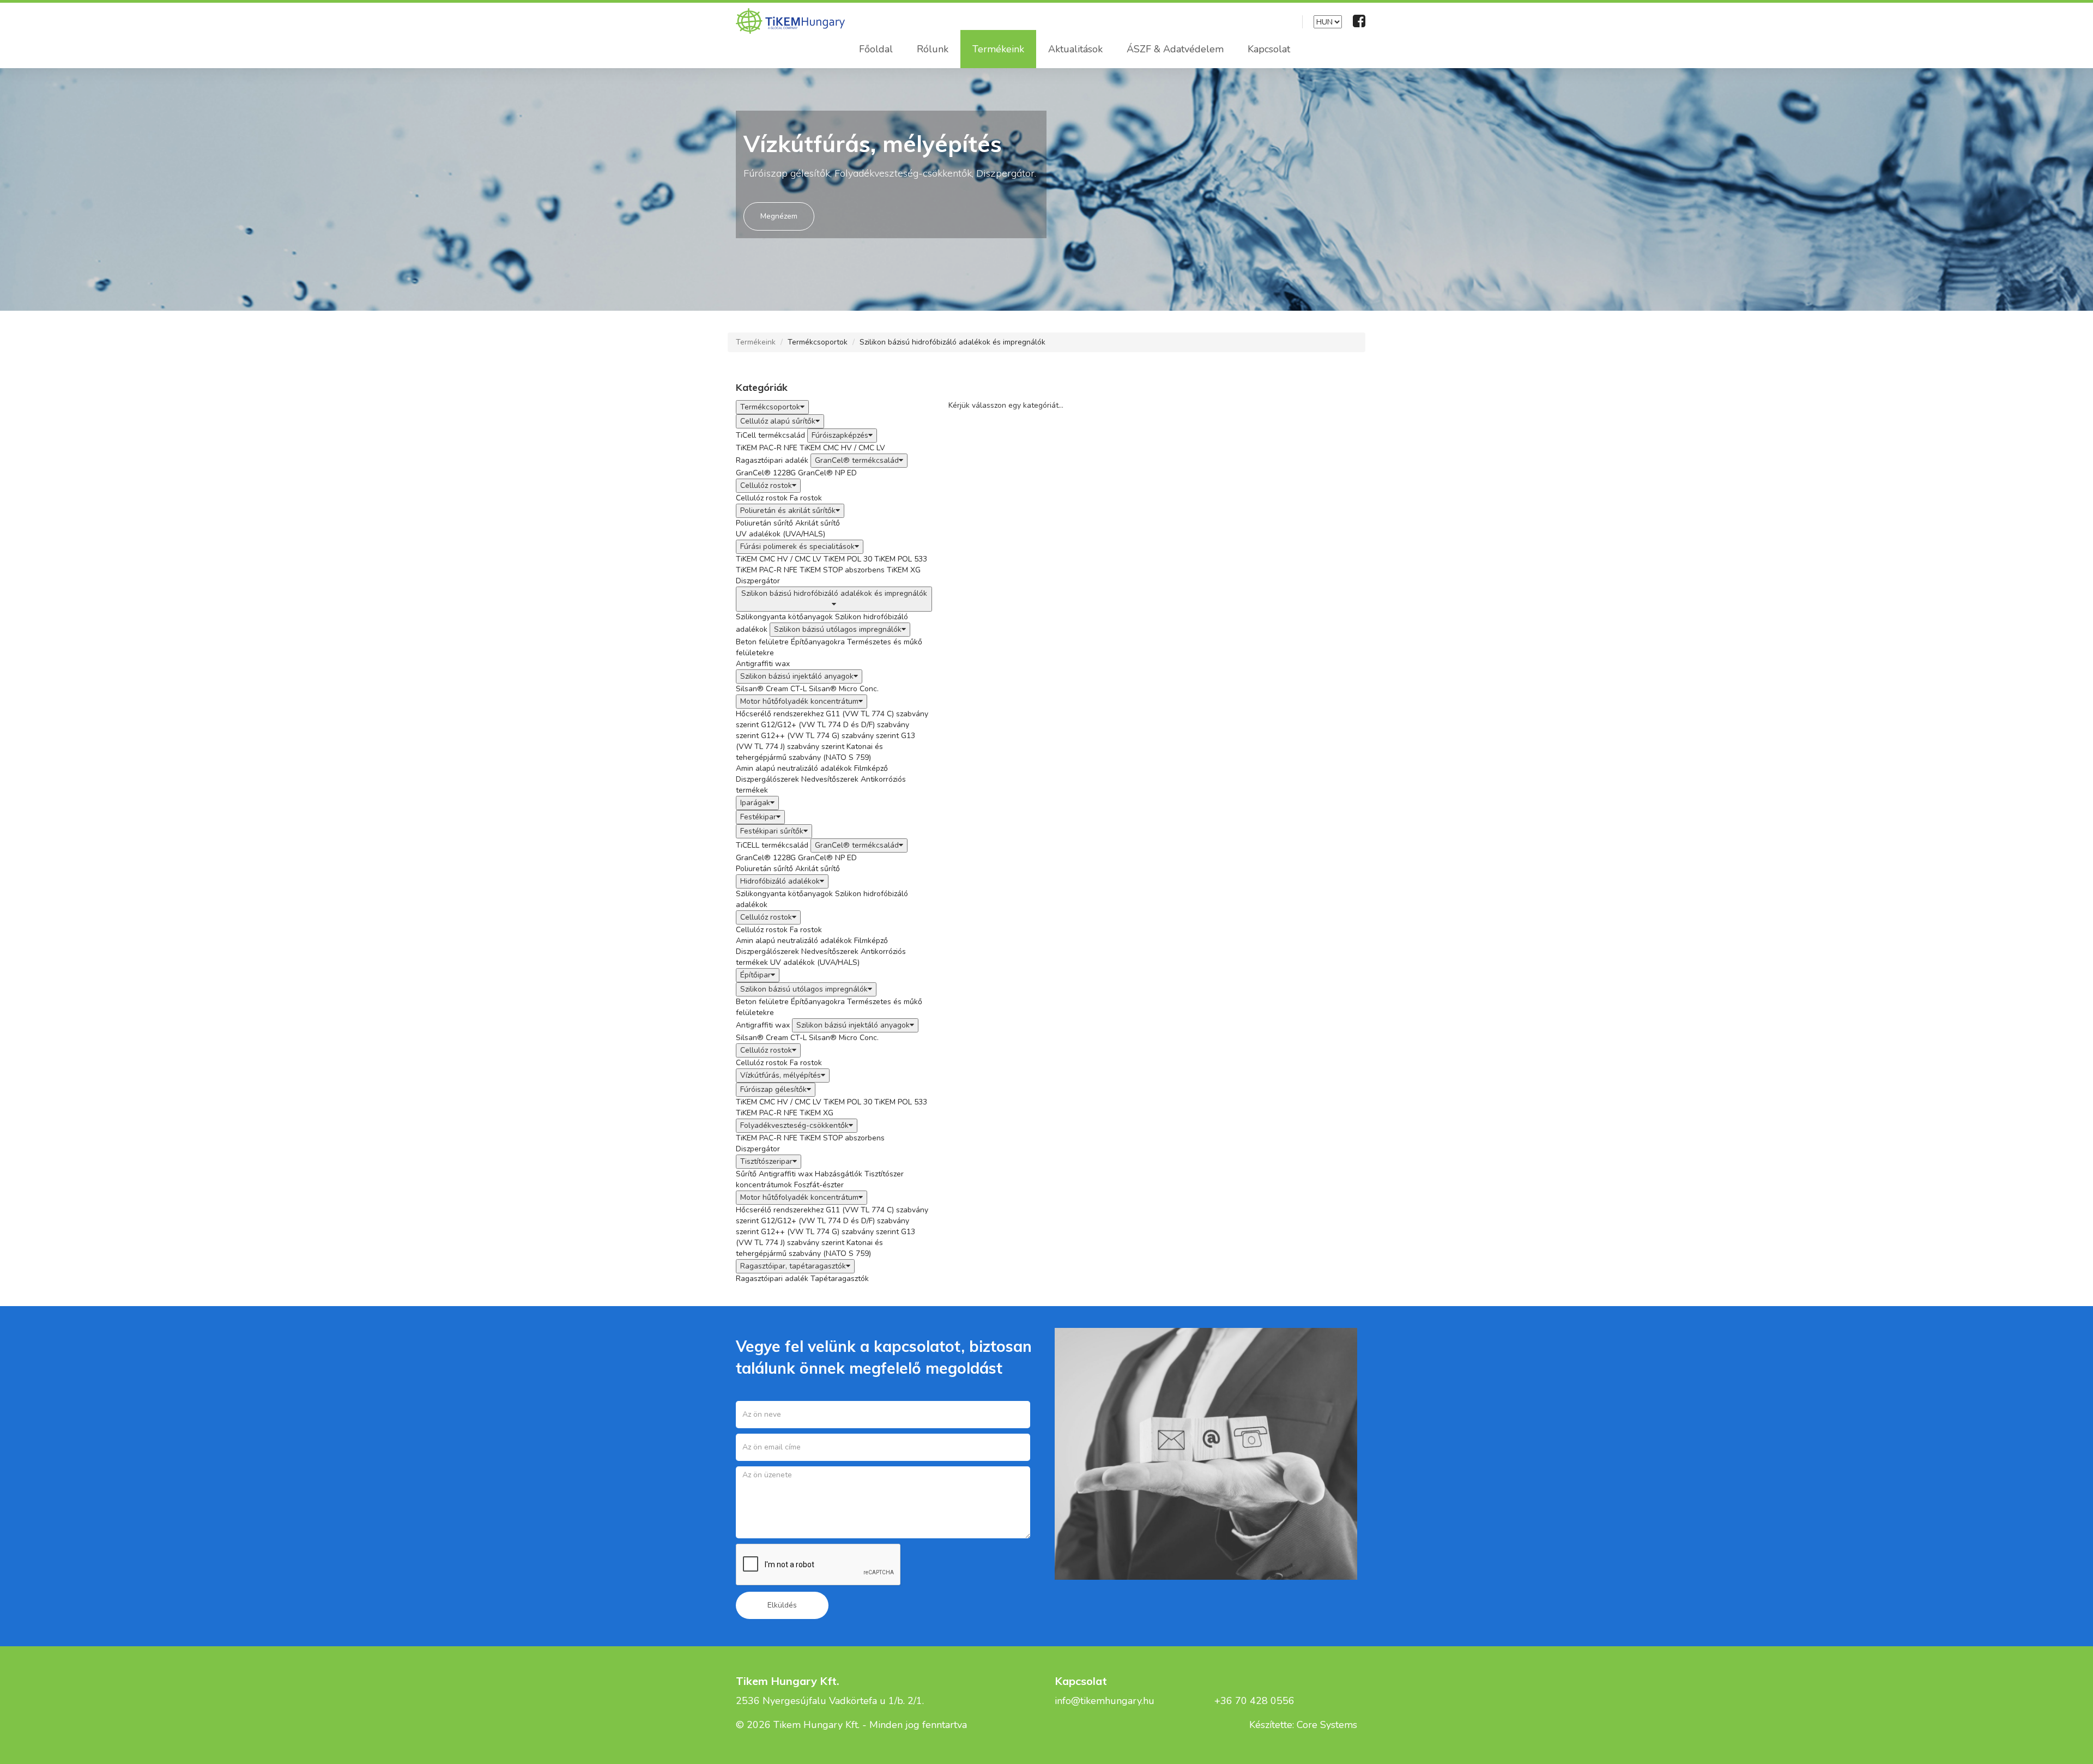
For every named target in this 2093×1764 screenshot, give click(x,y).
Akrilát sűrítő (818, 523)
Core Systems (1327, 1725)
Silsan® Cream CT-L (771, 689)
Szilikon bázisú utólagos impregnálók (838, 629)
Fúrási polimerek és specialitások (797, 546)
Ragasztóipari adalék (772, 460)
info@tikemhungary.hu (1105, 1701)
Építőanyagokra (818, 642)
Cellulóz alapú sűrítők (778, 421)
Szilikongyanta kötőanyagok (784, 617)
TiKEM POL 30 (848, 559)
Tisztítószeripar (766, 1161)
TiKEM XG (904, 570)
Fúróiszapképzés (840, 435)
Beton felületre (762, 642)
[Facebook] (1359, 21)
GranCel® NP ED (827, 473)
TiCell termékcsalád (770, 435)
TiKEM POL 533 (901, 559)
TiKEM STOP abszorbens (842, 570)
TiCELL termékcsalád (772, 845)
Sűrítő (746, 1174)
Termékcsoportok (818, 342)
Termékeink (998, 49)
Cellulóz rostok (766, 485)
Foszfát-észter (819, 1185)
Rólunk (933, 49)
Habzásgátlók (839, 1174)
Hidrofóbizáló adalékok (780, 881)
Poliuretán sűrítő (764, 523)
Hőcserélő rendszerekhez (780, 714)
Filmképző (871, 768)
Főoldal (876, 49)
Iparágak (755, 803)
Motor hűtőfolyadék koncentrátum (799, 701)
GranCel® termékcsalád (857, 460)
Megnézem (779, 216)
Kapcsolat (1269, 49)
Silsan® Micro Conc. (844, 689)
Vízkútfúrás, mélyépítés (781, 1075)
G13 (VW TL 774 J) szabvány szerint (825, 741)
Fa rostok (806, 498)
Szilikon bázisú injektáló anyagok (797, 676)
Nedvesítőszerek (830, 779)
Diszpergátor (758, 581)
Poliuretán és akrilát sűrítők (788, 511)
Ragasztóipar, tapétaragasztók (793, 1266)
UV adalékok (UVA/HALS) (781, 534)
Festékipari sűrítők (772, 831)
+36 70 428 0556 (1254, 1701)
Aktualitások (1075, 49)
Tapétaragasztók (840, 1279)
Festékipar (758, 817)
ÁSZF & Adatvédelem (1175, 49)
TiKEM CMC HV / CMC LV (842, 448)
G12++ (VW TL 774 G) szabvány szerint (830, 736)
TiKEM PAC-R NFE (767, 448)
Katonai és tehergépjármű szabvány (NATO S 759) (809, 752)
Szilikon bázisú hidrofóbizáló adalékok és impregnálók (952, 342)
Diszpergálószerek (767, 779)
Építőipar (755, 975)
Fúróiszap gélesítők (773, 1089)
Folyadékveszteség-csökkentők (794, 1125)
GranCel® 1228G (766, 473)
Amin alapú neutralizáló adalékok (794, 768)
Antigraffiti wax (763, 664)
